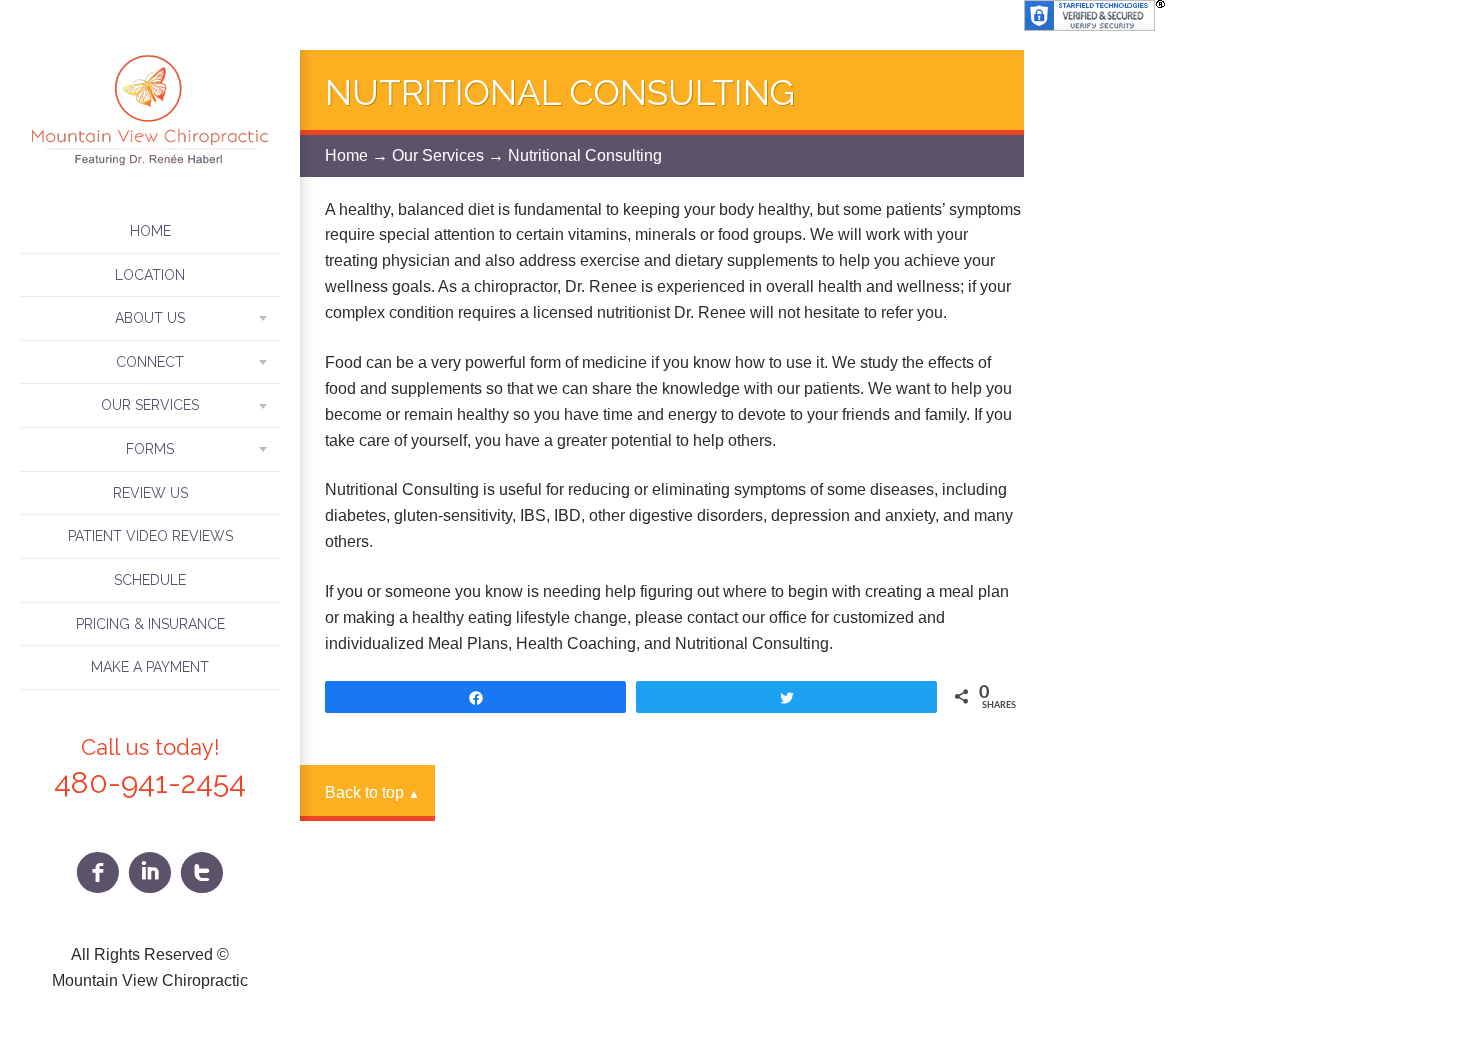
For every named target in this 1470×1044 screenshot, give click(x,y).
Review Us (150, 493)
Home (150, 231)
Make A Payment (150, 667)
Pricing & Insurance (150, 624)
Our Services (438, 155)
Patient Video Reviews (150, 536)
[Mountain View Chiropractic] (150, 166)
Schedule (150, 580)
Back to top (372, 792)
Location (150, 275)
